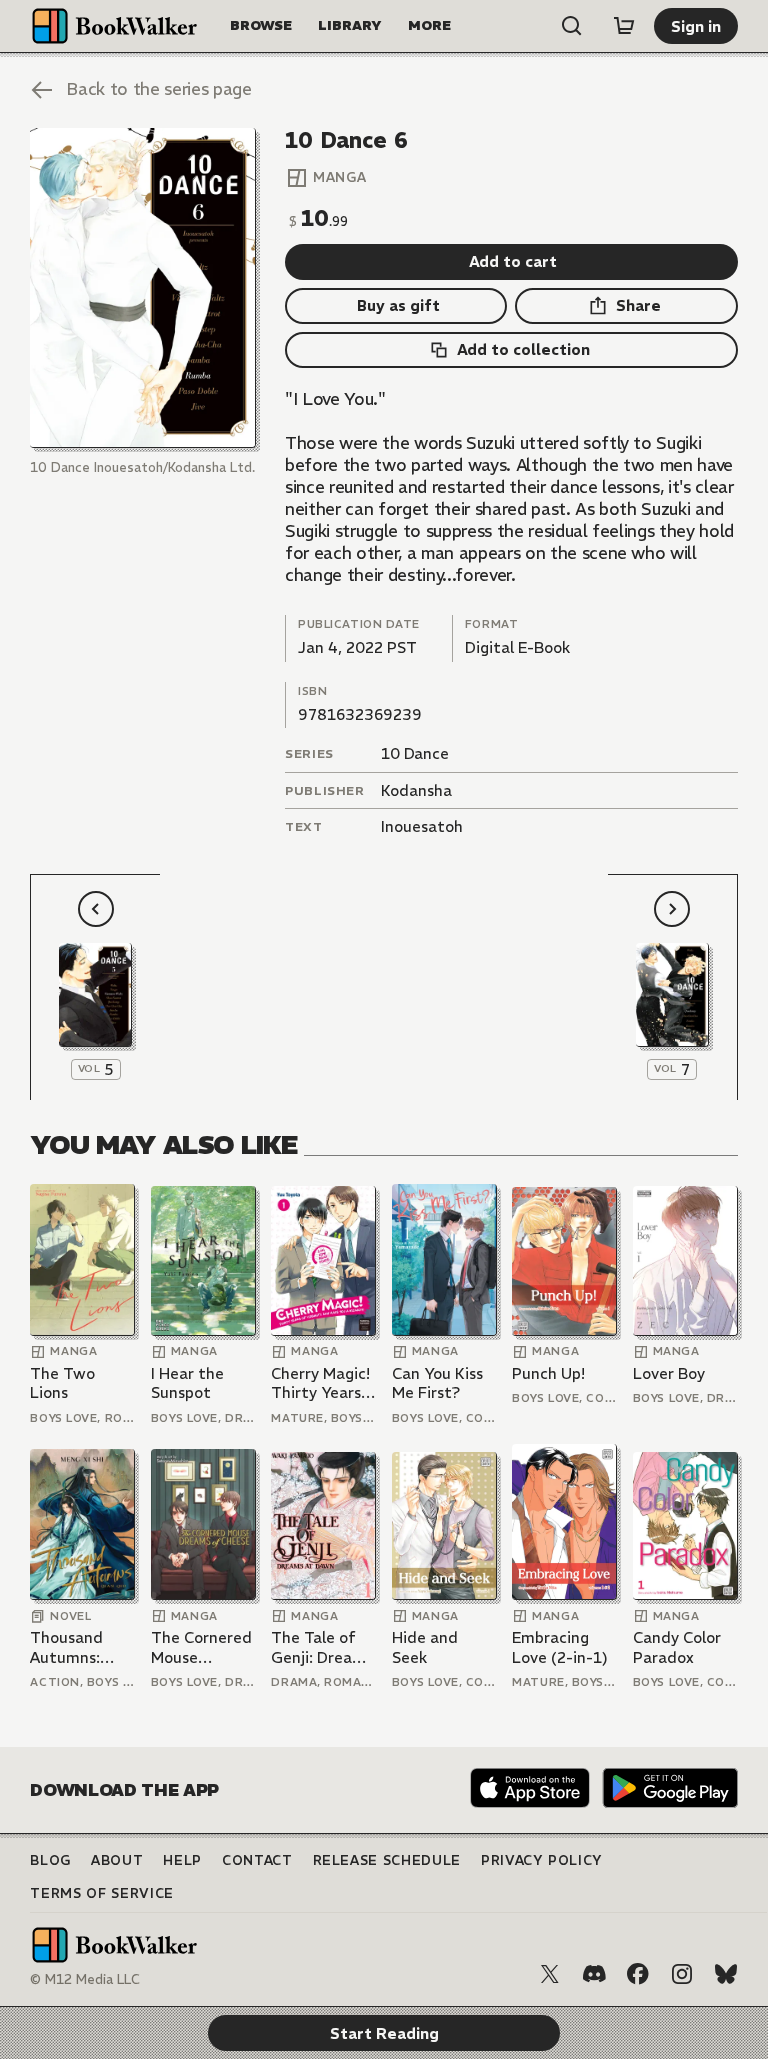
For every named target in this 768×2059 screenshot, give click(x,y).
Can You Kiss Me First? (437, 1383)
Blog (50, 1860)
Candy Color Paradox (677, 1647)
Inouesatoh (422, 826)
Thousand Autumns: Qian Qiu (66, 1647)
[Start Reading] (142, 288)
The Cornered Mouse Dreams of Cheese (201, 1647)
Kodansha (416, 790)
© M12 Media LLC (85, 1979)
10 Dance (415, 753)
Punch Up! (548, 1373)
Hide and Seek (425, 1647)
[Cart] (624, 26)
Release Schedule (387, 1860)
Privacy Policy (542, 1860)
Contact (257, 1860)
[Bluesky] (726, 1974)
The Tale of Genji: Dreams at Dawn (322, 1647)
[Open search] (572, 26)
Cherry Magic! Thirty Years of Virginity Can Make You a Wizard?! (322, 1383)
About (117, 1860)
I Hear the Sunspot (187, 1383)
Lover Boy (669, 1373)
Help (182, 1860)
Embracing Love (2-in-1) (560, 1647)
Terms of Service (101, 1893)
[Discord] (594, 1974)
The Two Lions (62, 1383)
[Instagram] (682, 1974)
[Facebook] (638, 1974)
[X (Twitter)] (550, 1974)
